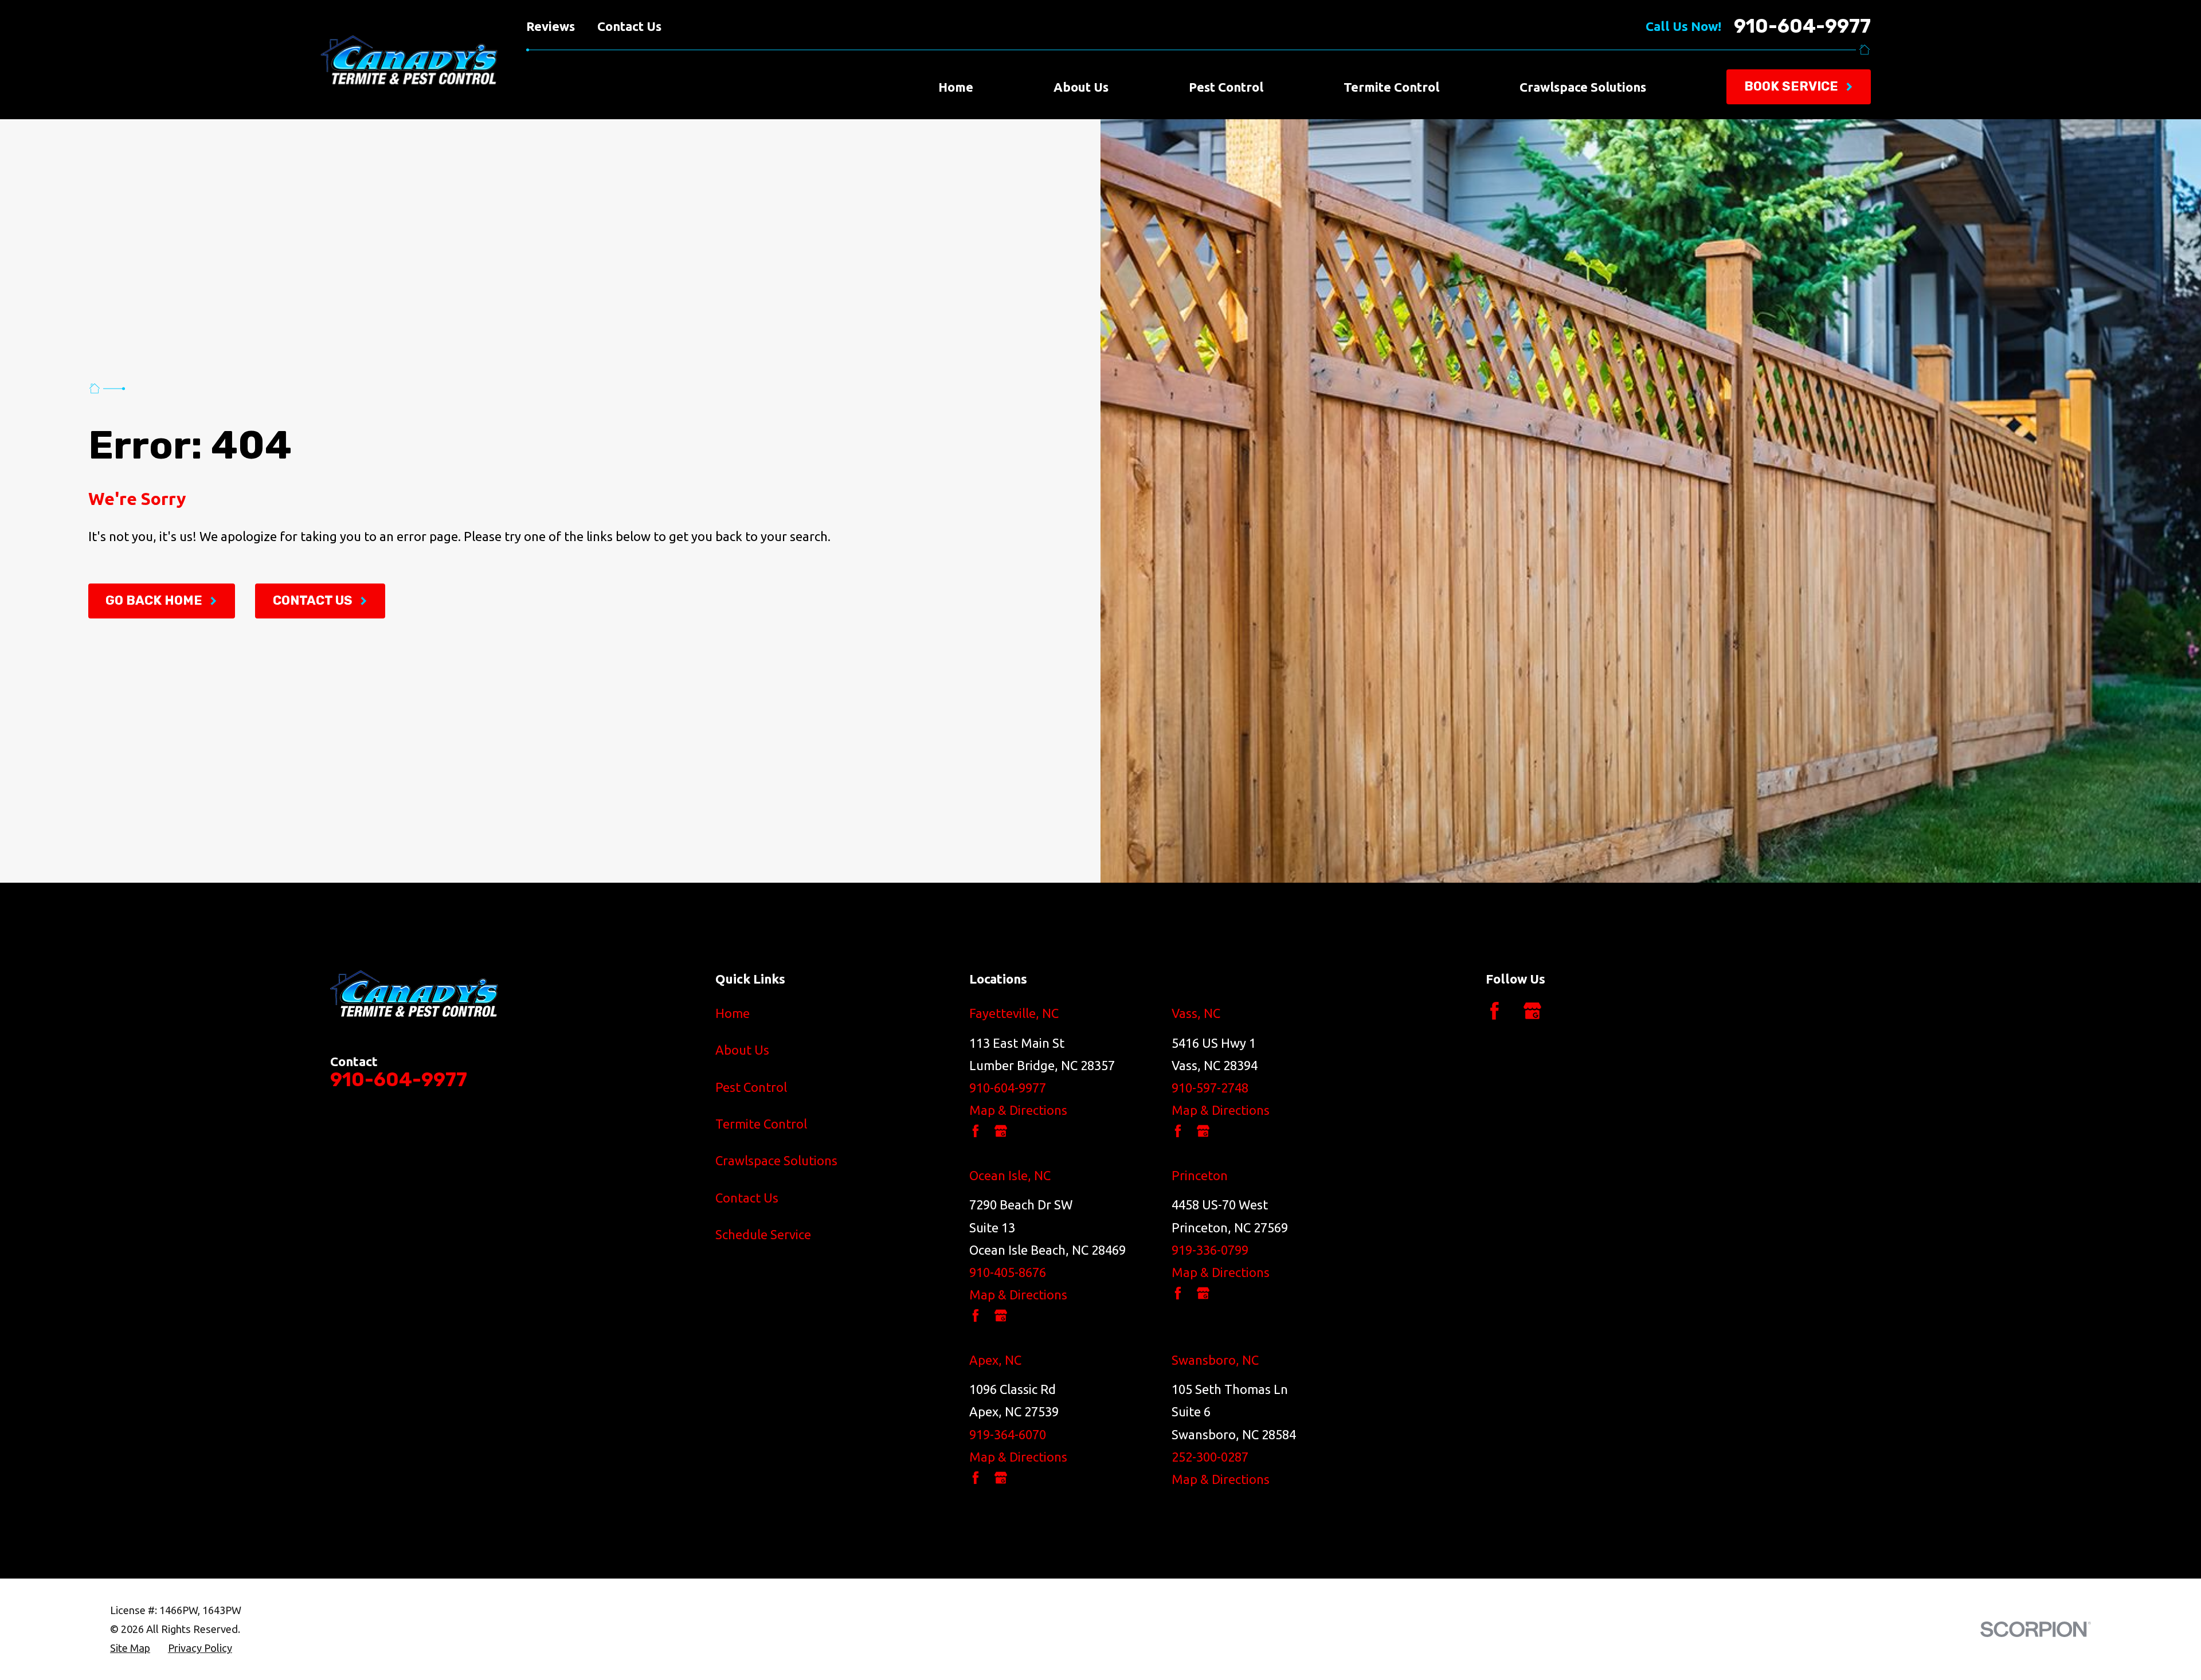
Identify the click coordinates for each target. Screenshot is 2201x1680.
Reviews (551, 26)
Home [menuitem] (956, 87)
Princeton (1200, 1175)
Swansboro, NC (1215, 1360)
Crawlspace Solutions (776, 1160)
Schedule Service (763, 1234)
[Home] (393, 60)
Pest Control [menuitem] (1226, 87)
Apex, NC (995, 1360)
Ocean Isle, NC (1010, 1175)
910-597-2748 (1210, 1088)
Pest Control (751, 1087)
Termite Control (761, 1124)
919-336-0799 (1210, 1250)
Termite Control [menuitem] (1391, 87)
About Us (742, 1050)
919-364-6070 (1008, 1434)
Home (733, 1013)
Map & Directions (1018, 1110)
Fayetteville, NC (1014, 1013)
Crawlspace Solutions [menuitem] (1583, 87)
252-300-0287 (1210, 1457)
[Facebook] (1495, 1011)
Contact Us (629, 26)
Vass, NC (1196, 1013)
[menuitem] (130, 1648)
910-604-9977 (1802, 26)
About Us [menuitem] (1081, 87)
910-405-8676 (1008, 1272)
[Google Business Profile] (1532, 1011)
